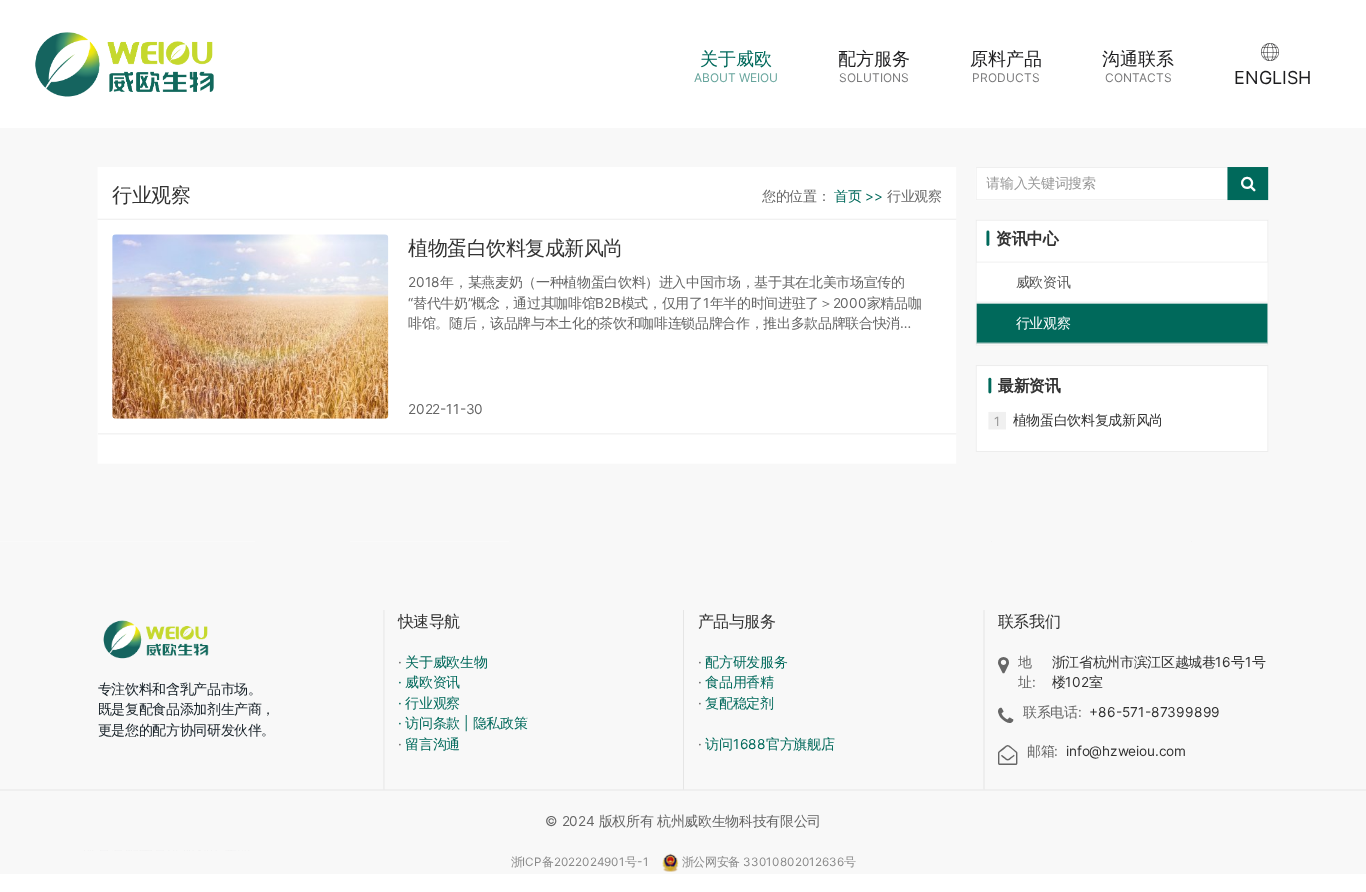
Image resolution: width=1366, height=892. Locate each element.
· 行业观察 (429, 702)
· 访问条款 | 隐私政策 (463, 723)
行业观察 (1043, 322)
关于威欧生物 (446, 661)
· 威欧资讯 (429, 682)
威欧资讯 (1043, 281)
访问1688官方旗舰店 (769, 743)
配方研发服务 (746, 661)
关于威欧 (736, 66)
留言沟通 (432, 743)
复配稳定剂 (739, 702)
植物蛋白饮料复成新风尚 (1088, 419)
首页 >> (860, 195)
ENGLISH (1272, 77)
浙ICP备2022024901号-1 (581, 861)
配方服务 (874, 66)
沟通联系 (1138, 66)
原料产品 (1006, 66)
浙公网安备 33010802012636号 (769, 861)
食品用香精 (739, 682)
